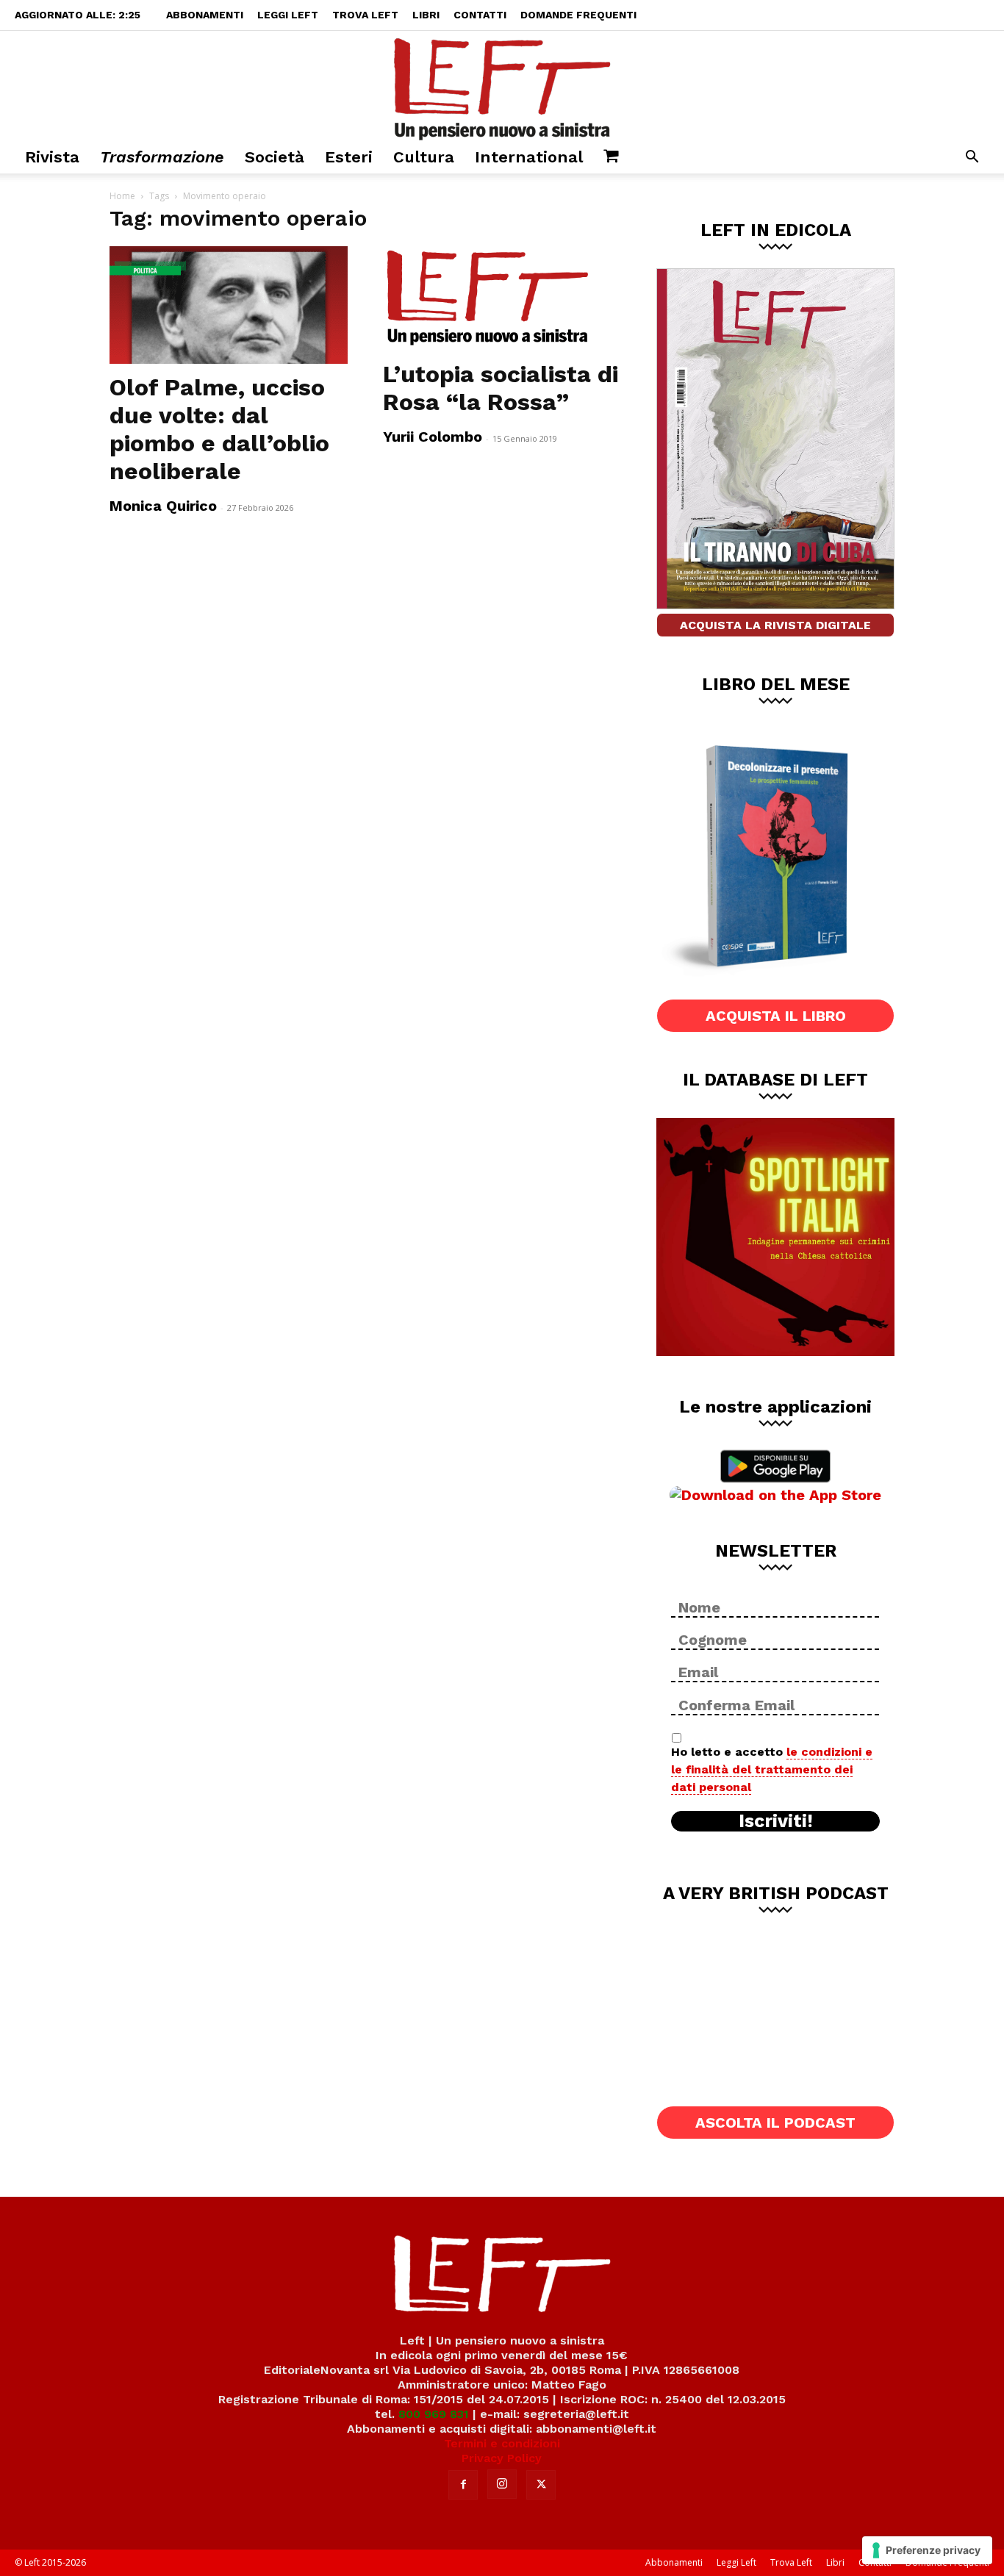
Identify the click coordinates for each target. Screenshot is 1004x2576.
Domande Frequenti (578, 15)
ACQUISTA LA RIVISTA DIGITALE (775, 625)
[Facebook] (463, 2485)
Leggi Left (288, 15)
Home (122, 196)
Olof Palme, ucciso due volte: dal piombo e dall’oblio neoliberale (219, 429)
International (529, 157)
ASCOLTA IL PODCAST (775, 2123)
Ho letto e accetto (772, 1769)
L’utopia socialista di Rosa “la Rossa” (501, 388)
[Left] (502, 86)
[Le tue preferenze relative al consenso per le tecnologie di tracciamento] (927, 2550)
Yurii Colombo (433, 437)
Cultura (424, 157)
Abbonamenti (205, 15)
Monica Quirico (163, 506)
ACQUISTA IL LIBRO (776, 1016)
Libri (426, 15)
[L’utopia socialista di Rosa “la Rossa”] (502, 298)
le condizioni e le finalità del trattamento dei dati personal (772, 1769)
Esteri (349, 157)
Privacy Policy (502, 2458)
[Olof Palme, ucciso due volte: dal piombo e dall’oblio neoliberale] (229, 305)
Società (275, 157)
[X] (541, 2485)
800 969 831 (434, 2414)
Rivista (52, 157)
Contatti (480, 15)
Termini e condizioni (502, 2443)
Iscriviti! (776, 1821)
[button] (972, 158)
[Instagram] (502, 2484)
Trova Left (365, 15)
